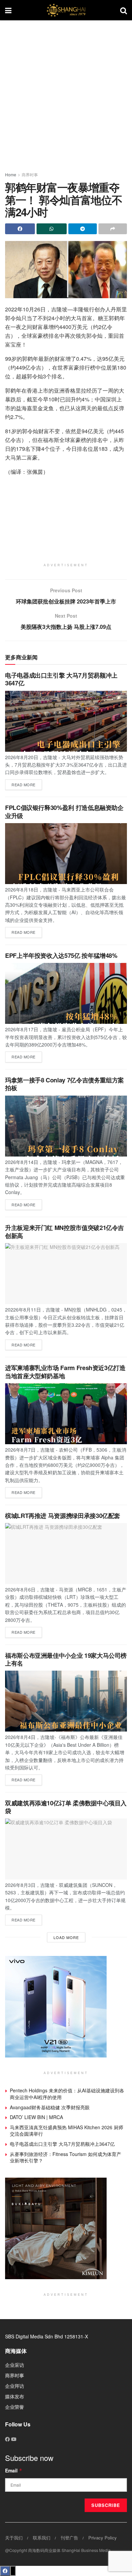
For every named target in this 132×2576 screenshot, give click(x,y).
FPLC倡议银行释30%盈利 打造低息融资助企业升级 (64, 811)
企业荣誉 (15, 2407)
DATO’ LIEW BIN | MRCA (36, 2117)
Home (11, 174)
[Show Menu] (8, 10)
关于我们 (14, 2538)
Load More (66, 1937)
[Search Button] (124, 10)
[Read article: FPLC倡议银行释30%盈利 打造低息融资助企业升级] (66, 854)
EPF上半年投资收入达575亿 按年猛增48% (61, 955)
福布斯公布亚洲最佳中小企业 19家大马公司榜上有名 (66, 1659)
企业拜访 (15, 2386)
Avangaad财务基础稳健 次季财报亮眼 (50, 2107)
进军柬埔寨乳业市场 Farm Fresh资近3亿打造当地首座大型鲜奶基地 (65, 1372)
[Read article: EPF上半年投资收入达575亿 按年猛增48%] (66, 993)
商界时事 (30, 174)
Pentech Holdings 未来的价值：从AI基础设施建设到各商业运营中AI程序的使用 (67, 2094)
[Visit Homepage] (66, 10)
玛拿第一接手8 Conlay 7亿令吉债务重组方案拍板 (64, 1084)
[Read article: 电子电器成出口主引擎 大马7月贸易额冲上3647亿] (66, 721)
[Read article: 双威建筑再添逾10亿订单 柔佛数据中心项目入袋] (66, 1849)
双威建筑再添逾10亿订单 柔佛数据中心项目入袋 (66, 1807)
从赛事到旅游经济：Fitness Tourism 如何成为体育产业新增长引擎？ (65, 2157)
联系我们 (42, 2538)
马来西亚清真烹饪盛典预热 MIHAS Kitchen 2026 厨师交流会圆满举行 (67, 2131)
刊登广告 (69, 2538)
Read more (27, 783)
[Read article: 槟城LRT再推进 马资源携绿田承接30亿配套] (66, 1554)
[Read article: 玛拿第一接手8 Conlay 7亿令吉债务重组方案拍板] (66, 1126)
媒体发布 (15, 2396)
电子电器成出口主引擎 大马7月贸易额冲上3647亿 (61, 679)
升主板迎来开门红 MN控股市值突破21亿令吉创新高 (64, 1231)
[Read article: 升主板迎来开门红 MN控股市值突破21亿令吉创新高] (66, 1274)
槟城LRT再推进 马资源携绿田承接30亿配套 (63, 1516)
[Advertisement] (66, 93)
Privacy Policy (103, 2538)
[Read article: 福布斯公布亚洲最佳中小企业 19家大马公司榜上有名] (66, 1701)
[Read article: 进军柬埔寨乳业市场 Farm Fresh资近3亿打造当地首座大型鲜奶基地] (66, 1414)
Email (14, 2470)
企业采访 (15, 2365)
